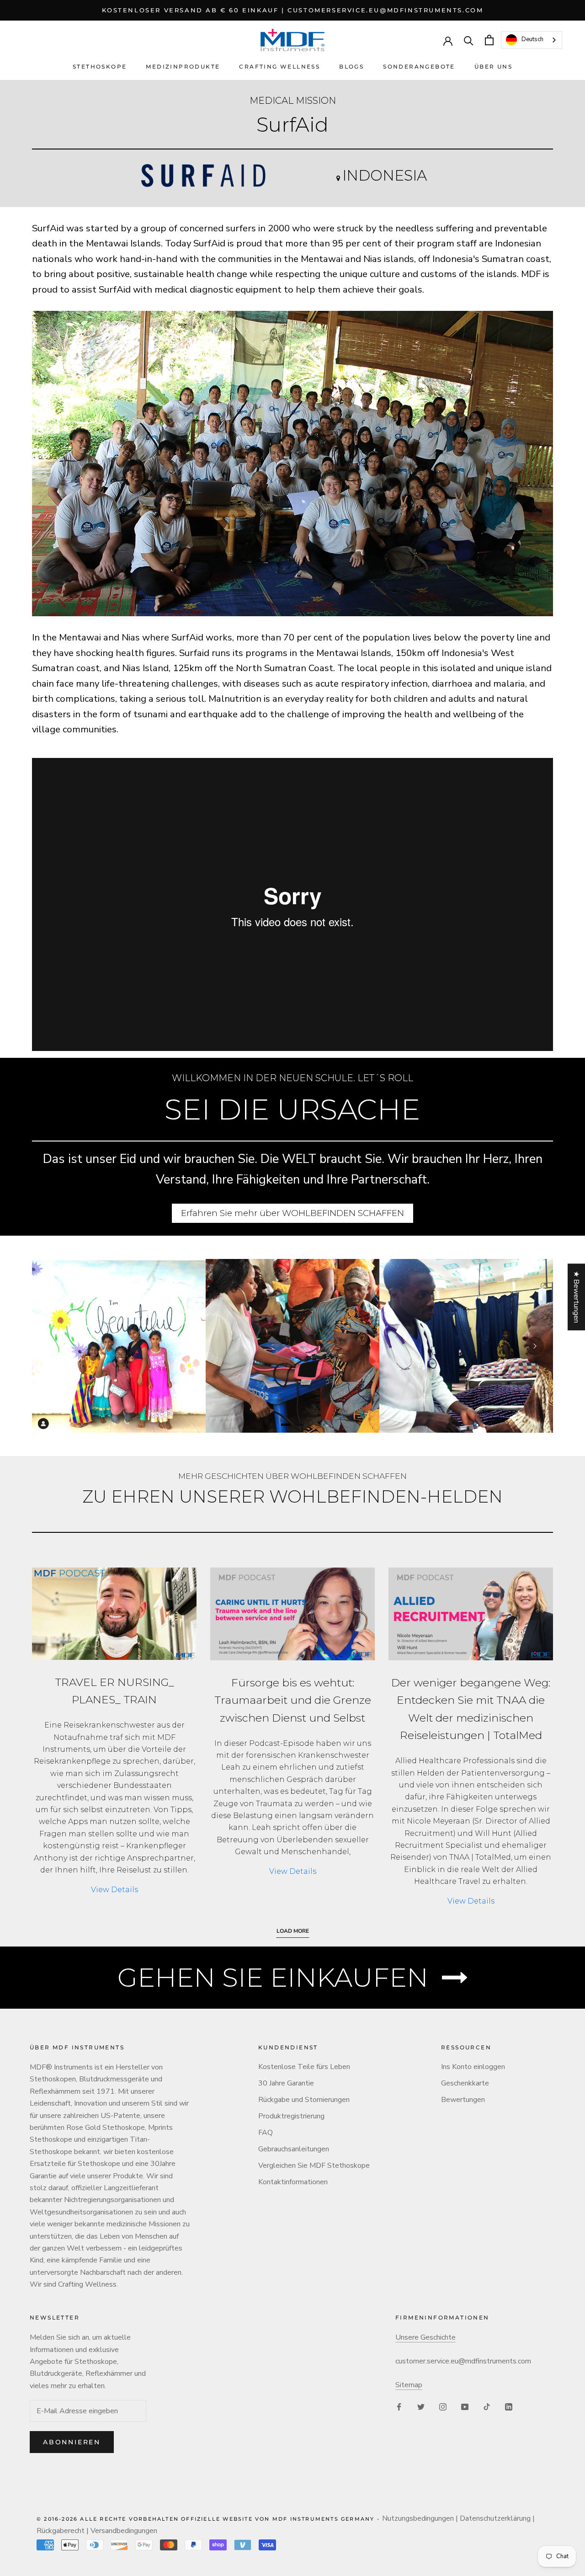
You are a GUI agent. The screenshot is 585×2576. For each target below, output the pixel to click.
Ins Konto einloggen (473, 2067)
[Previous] (50, 1346)
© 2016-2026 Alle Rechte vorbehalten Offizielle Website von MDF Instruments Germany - (209, 2519)
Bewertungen (463, 2100)
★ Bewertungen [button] (576, 1297)
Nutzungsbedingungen (418, 2518)
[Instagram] (443, 2406)
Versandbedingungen (124, 2531)
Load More (293, 1931)
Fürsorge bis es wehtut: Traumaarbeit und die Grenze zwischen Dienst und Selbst (293, 1700)
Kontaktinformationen (293, 2182)
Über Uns (493, 67)
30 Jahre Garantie (286, 2083)
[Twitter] (421, 2406)
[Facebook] (399, 2406)
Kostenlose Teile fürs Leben (304, 2067)
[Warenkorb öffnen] (489, 40)
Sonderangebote (419, 67)
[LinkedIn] (509, 2406)
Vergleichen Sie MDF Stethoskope (314, 2165)
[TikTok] (487, 2406)
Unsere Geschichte (425, 2337)
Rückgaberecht (61, 2531)
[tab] (286, 1425)
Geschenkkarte (465, 2083)
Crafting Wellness (279, 67)
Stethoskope (100, 67)
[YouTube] (465, 2406)
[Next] (535, 1346)
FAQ (266, 2133)
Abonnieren (72, 2442)
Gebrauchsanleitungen (294, 2149)
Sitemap (409, 2385)
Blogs (351, 67)
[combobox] (532, 40)
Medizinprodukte (183, 67)
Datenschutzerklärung (495, 2518)
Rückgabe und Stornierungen (304, 2100)
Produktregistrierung (291, 2116)
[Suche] (469, 40)
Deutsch (532, 40)
